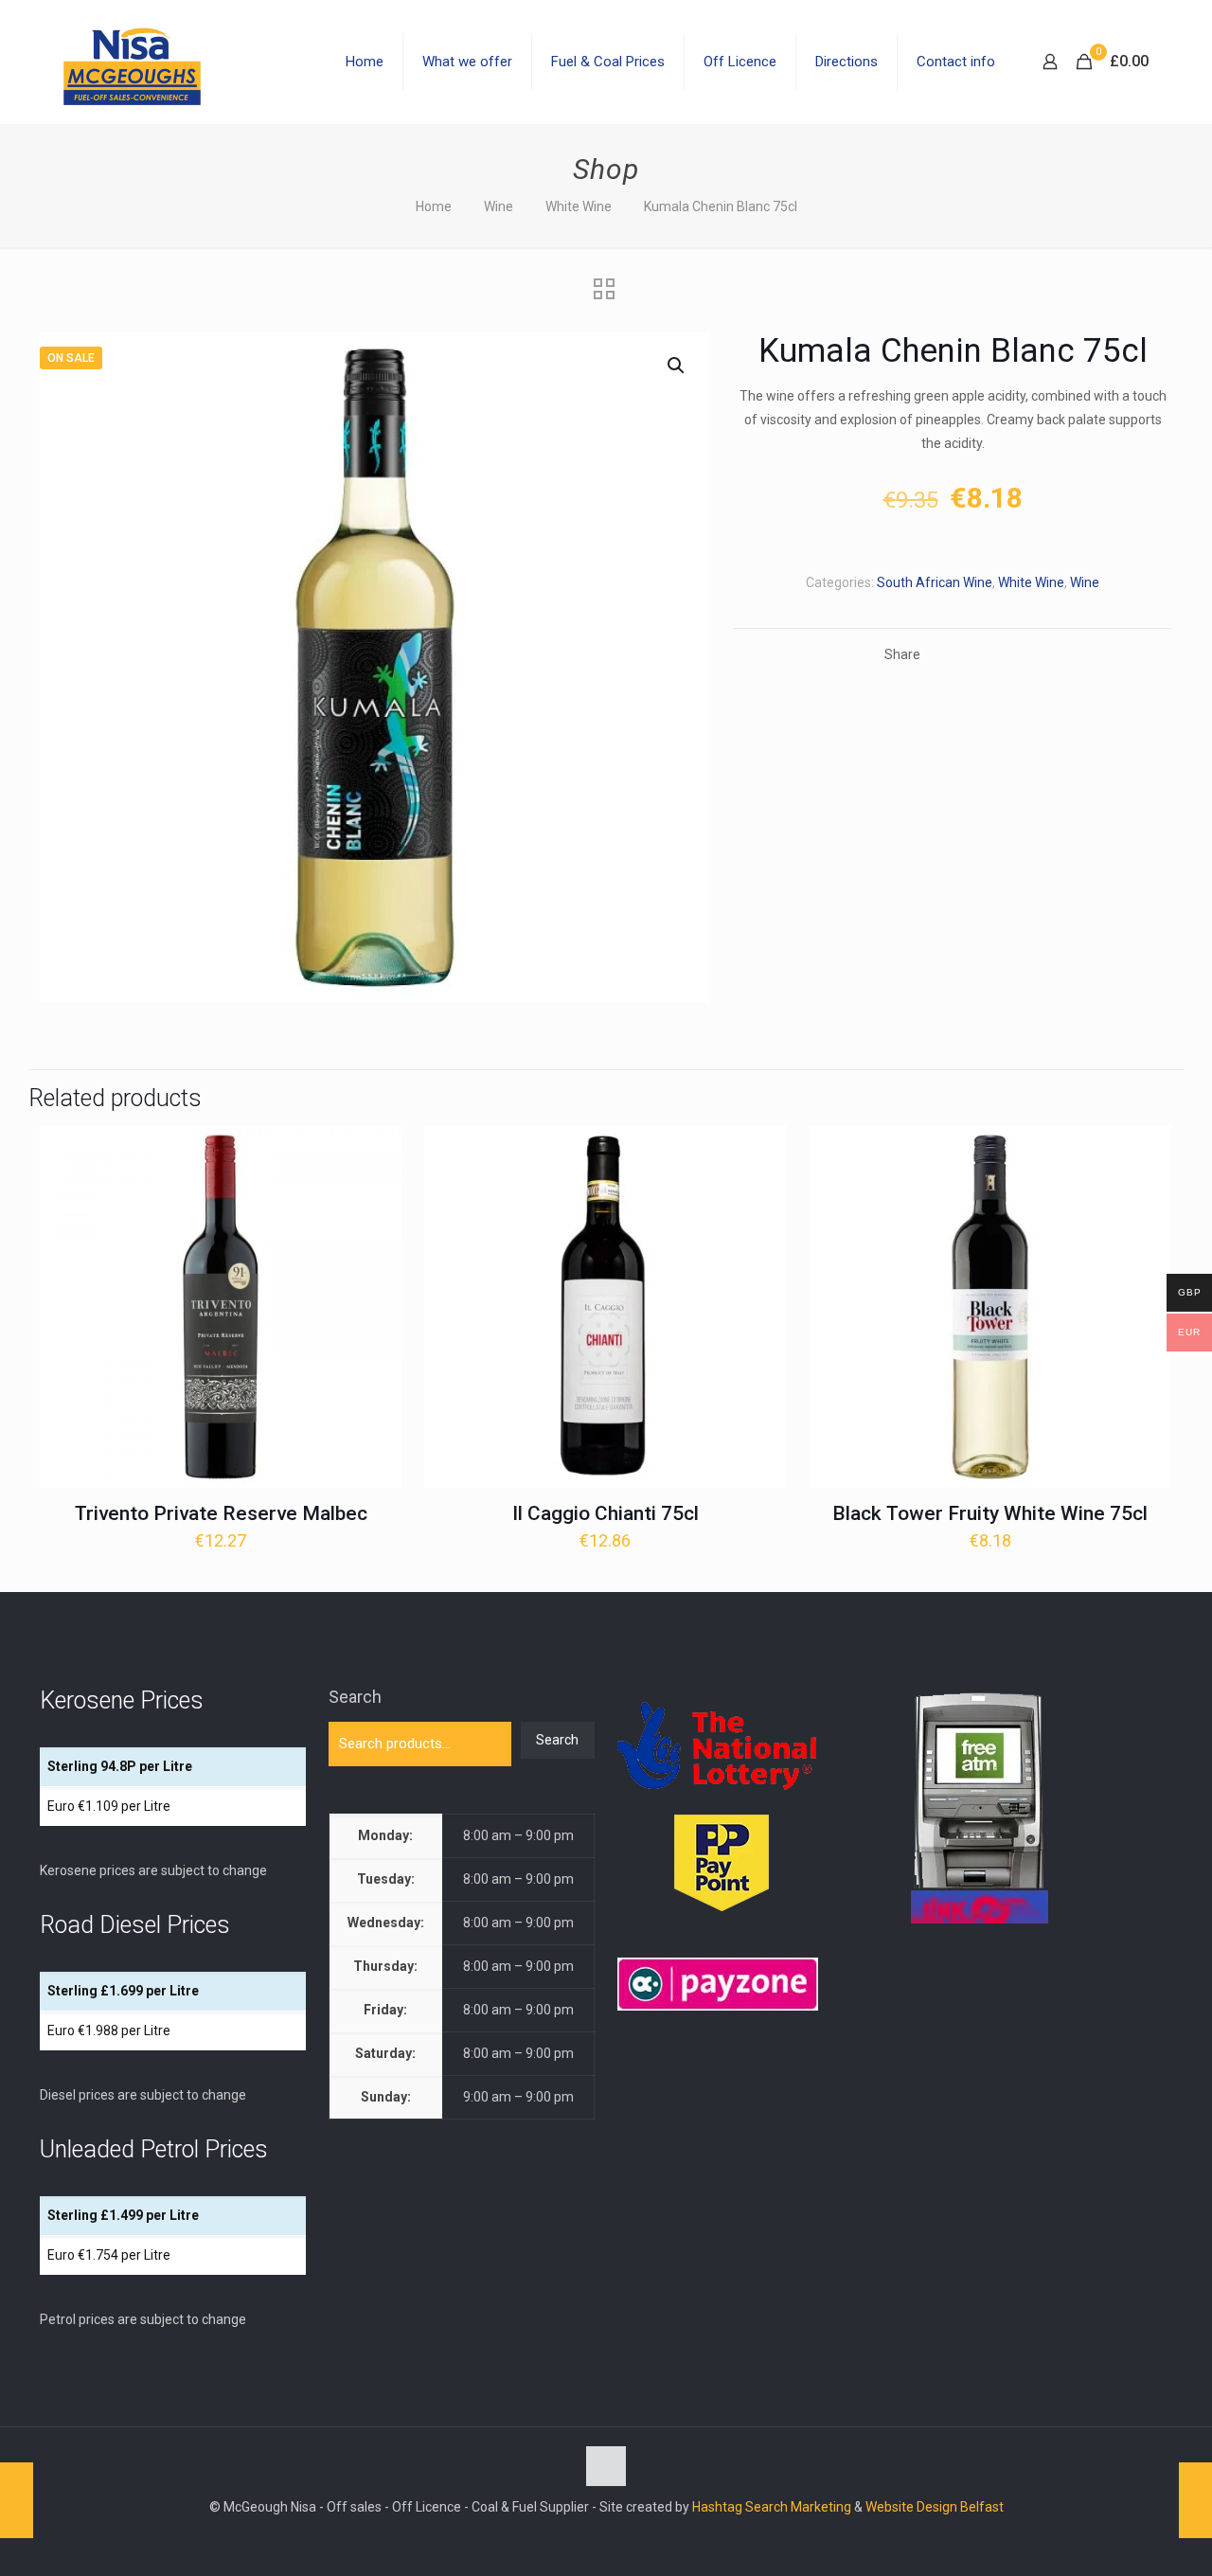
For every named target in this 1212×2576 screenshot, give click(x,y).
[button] (677, 366)
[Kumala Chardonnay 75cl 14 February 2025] (17, 2500)
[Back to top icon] (606, 2466)
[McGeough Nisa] (132, 62)
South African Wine (935, 582)
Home (434, 206)
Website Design (911, 2507)
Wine (499, 206)
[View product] (375, 1193)
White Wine (579, 206)
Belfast (982, 2507)
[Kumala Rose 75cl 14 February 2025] (1195, 2500)
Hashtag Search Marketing (772, 2507)
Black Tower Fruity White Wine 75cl (990, 1513)
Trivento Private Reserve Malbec (221, 1513)
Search (355, 1697)
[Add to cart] (375, 1153)
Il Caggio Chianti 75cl (606, 1513)
